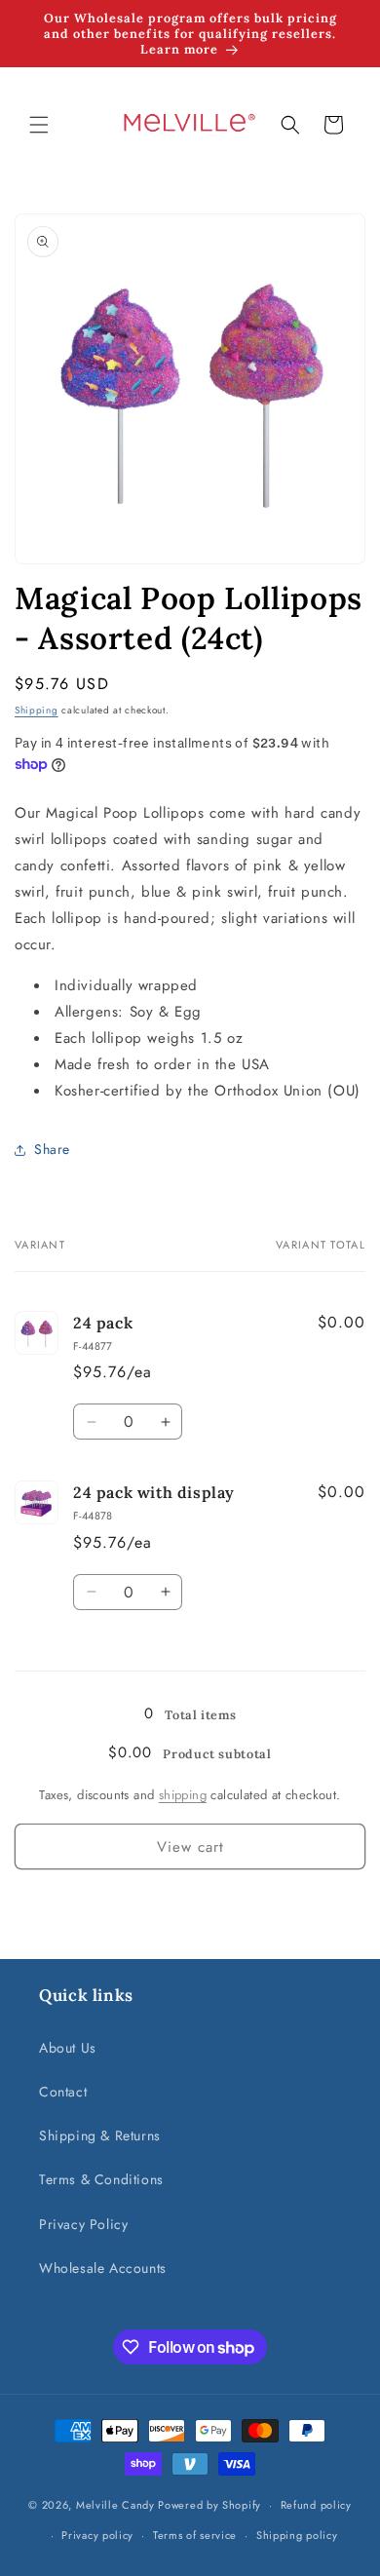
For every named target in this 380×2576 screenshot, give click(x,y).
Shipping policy (297, 2535)
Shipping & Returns (100, 2135)
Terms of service (195, 2535)
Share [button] (52, 1149)
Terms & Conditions (101, 2179)
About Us (68, 2048)
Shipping (37, 710)
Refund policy (316, 2505)
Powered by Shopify (209, 2505)
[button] (39, 125)
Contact (63, 2092)
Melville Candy (115, 2505)
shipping (183, 1795)
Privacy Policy (83, 2224)
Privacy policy (97, 2535)
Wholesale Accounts (103, 2268)
